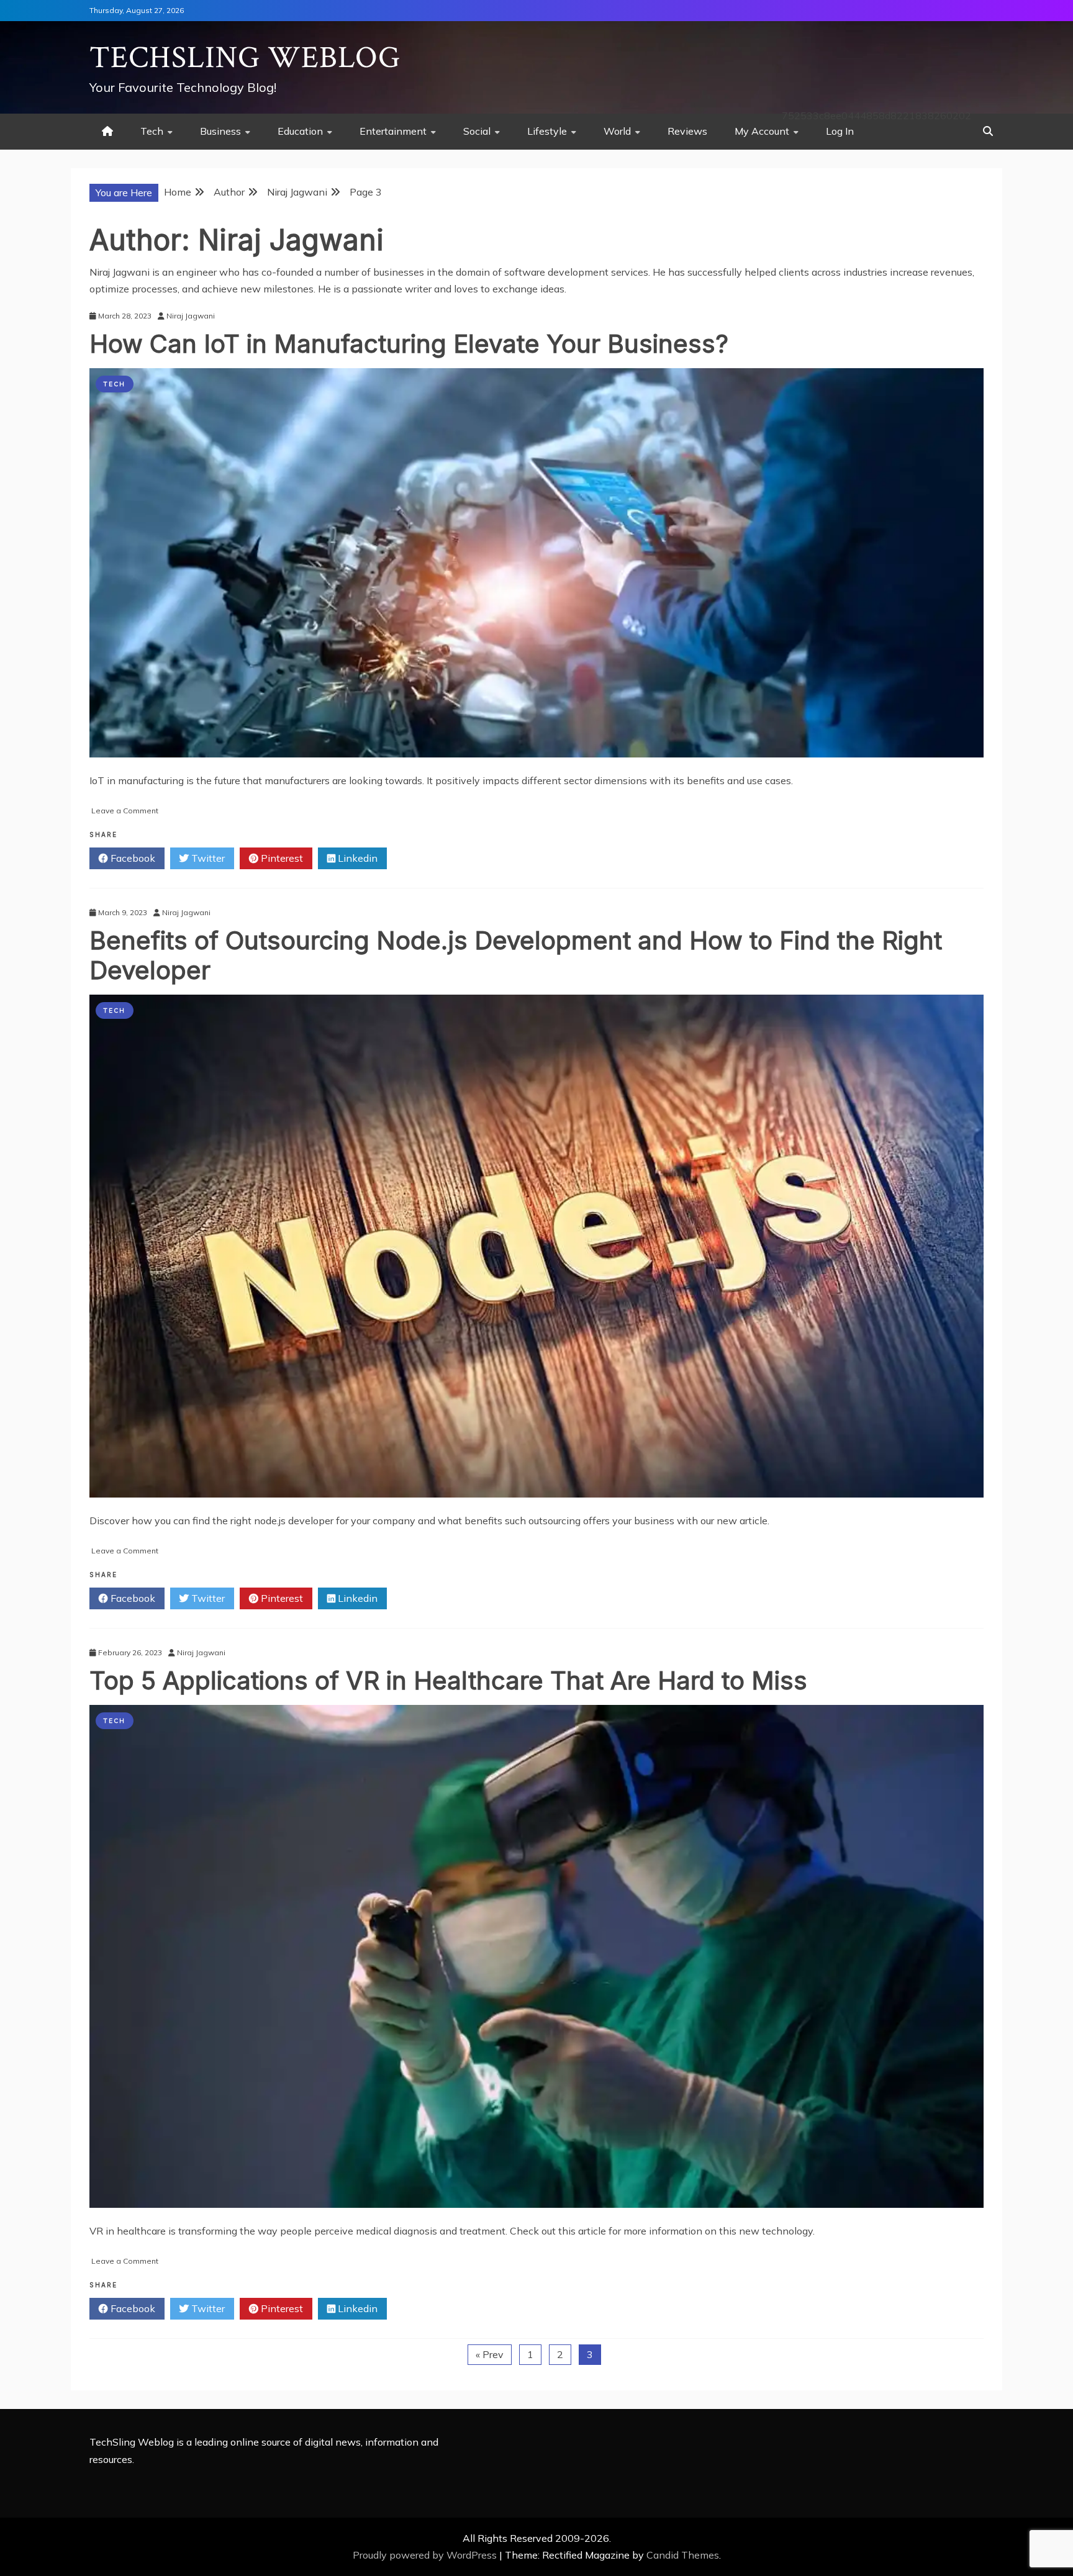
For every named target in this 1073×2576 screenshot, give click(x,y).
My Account (762, 131)
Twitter (207, 858)
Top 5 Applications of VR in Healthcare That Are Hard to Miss (448, 1680)
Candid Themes (683, 2555)
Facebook (132, 858)
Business (220, 131)
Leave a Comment (125, 811)
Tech (152, 131)
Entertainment (393, 131)
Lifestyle (547, 131)
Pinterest (281, 858)
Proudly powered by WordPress (426, 2555)
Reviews (687, 131)
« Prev (490, 2354)
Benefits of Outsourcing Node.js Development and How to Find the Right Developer (516, 955)
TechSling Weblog (245, 58)
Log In (840, 131)
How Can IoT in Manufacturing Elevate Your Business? (409, 344)
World (617, 131)
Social (477, 131)
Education (300, 131)
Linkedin (356, 858)
